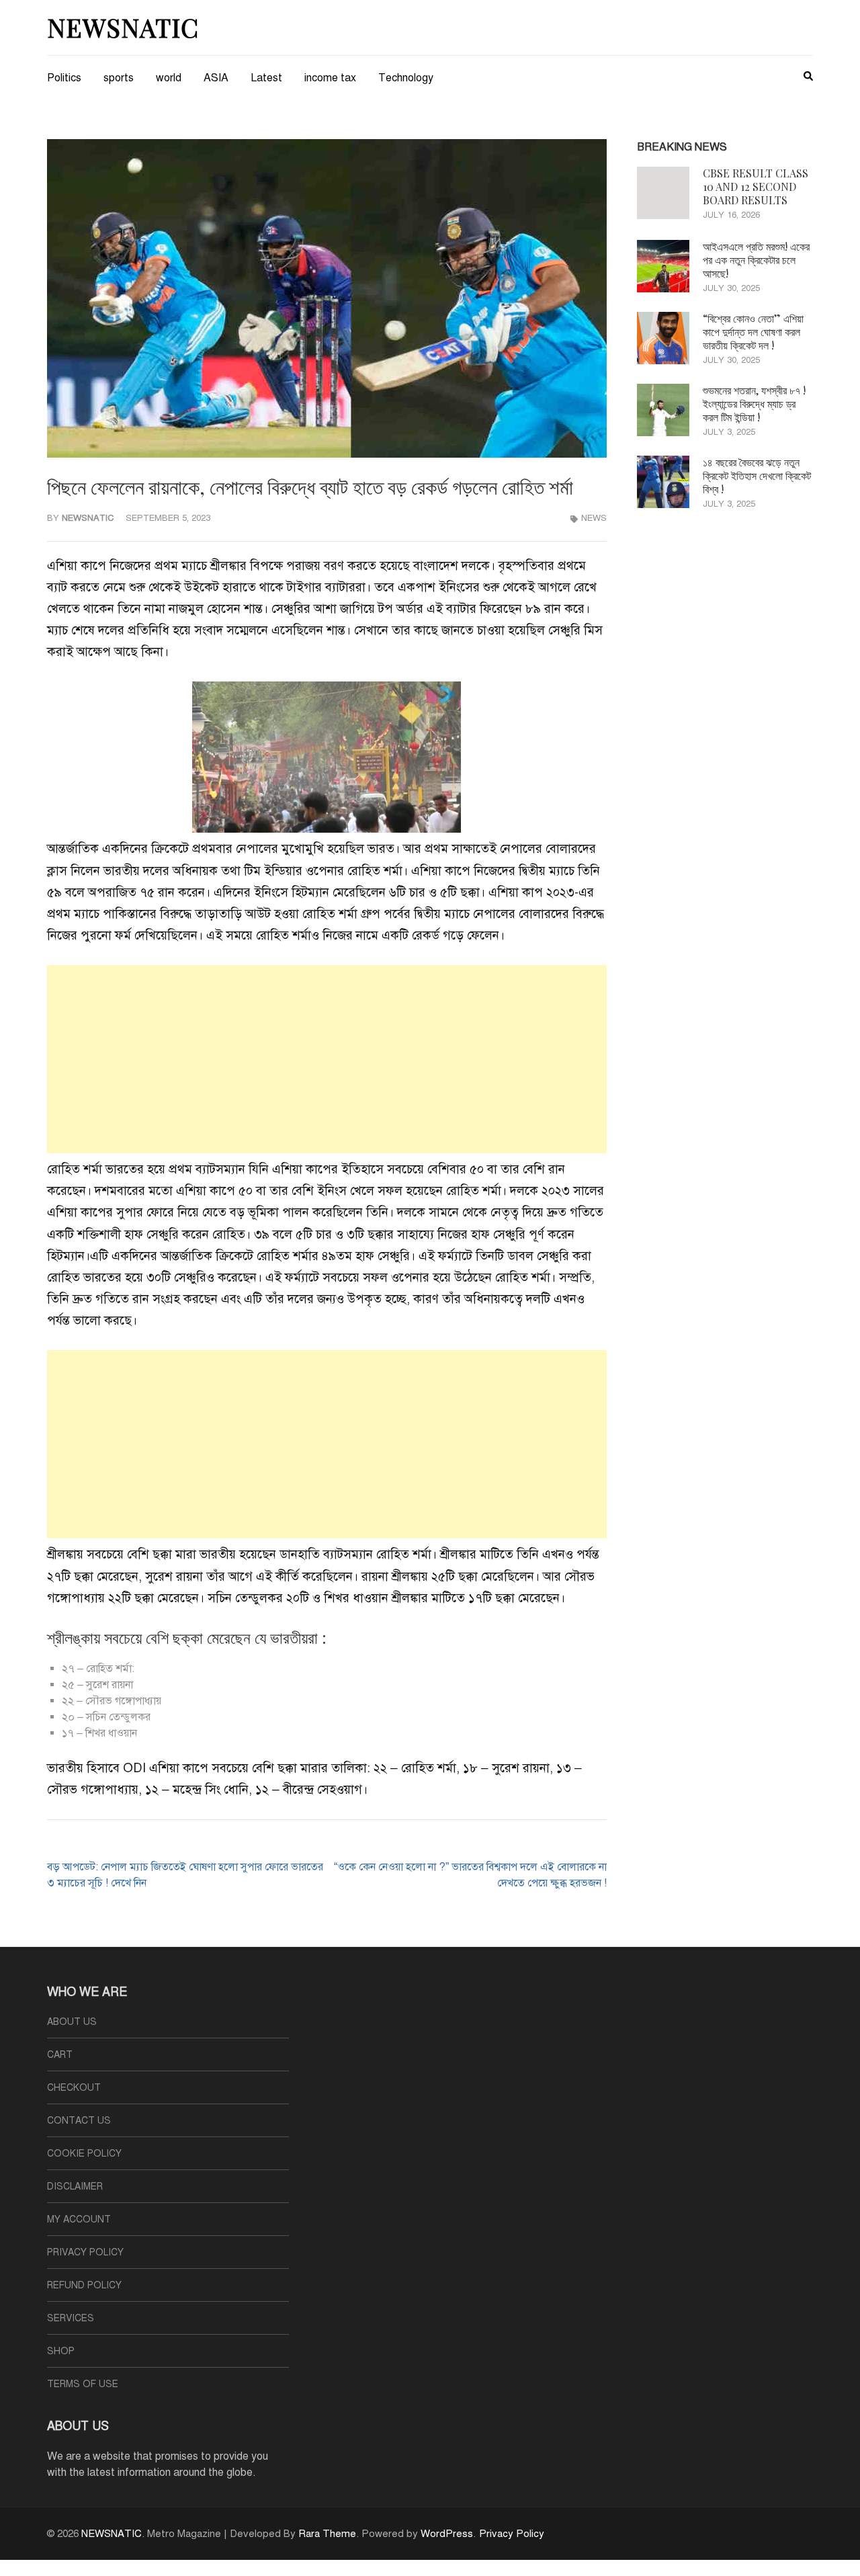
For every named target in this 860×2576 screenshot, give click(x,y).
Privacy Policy (85, 2252)
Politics (64, 78)
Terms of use (83, 2384)
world (169, 78)
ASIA (216, 78)
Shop (61, 2351)
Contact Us (79, 2121)
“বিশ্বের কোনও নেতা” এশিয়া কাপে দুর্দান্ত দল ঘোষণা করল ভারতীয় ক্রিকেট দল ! (753, 332)
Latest (266, 78)
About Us (72, 2022)
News (594, 518)
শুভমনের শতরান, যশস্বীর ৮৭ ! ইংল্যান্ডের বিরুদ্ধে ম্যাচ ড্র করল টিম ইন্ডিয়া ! (754, 404)
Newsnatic (88, 518)
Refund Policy (84, 2285)
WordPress (447, 2534)
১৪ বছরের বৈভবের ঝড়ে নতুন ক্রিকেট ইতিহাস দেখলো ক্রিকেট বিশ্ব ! (757, 475)
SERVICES (71, 2318)
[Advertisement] (327, 1059)
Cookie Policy (84, 2154)
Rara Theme (327, 2534)
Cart (60, 2055)
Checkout (74, 2088)
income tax (330, 78)
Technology (406, 78)
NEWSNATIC (123, 27)
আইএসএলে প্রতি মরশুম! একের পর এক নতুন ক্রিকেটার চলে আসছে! (756, 260)
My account (79, 2219)
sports (119, 78)
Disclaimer (75, 2187)
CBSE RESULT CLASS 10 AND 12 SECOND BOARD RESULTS (756, 186)
